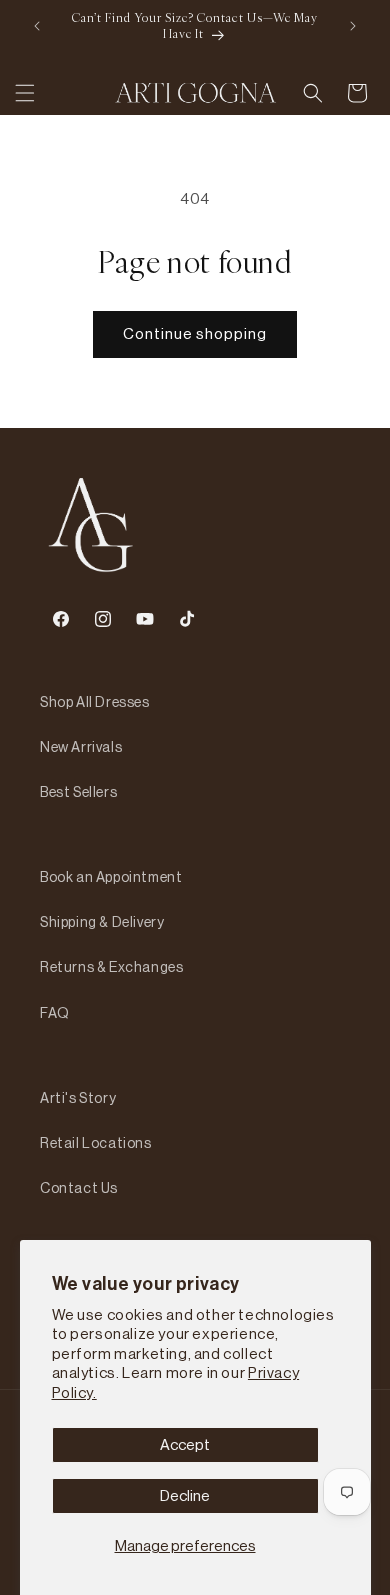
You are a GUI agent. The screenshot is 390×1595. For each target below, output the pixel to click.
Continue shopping (195, 333)
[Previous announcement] (37, 26)
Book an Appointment (111, 877)
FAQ (55, 1013)
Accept (185, 1444)
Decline (185, 1495)
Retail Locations (96, 1143)
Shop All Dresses (95, 702)
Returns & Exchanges (111, 967)
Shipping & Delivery (102, 922)
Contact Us (79, 1188)
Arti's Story (78, 1098)
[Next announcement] (353, 26)
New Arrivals (81, 747)
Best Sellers (78, 792)
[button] (25, 93)
